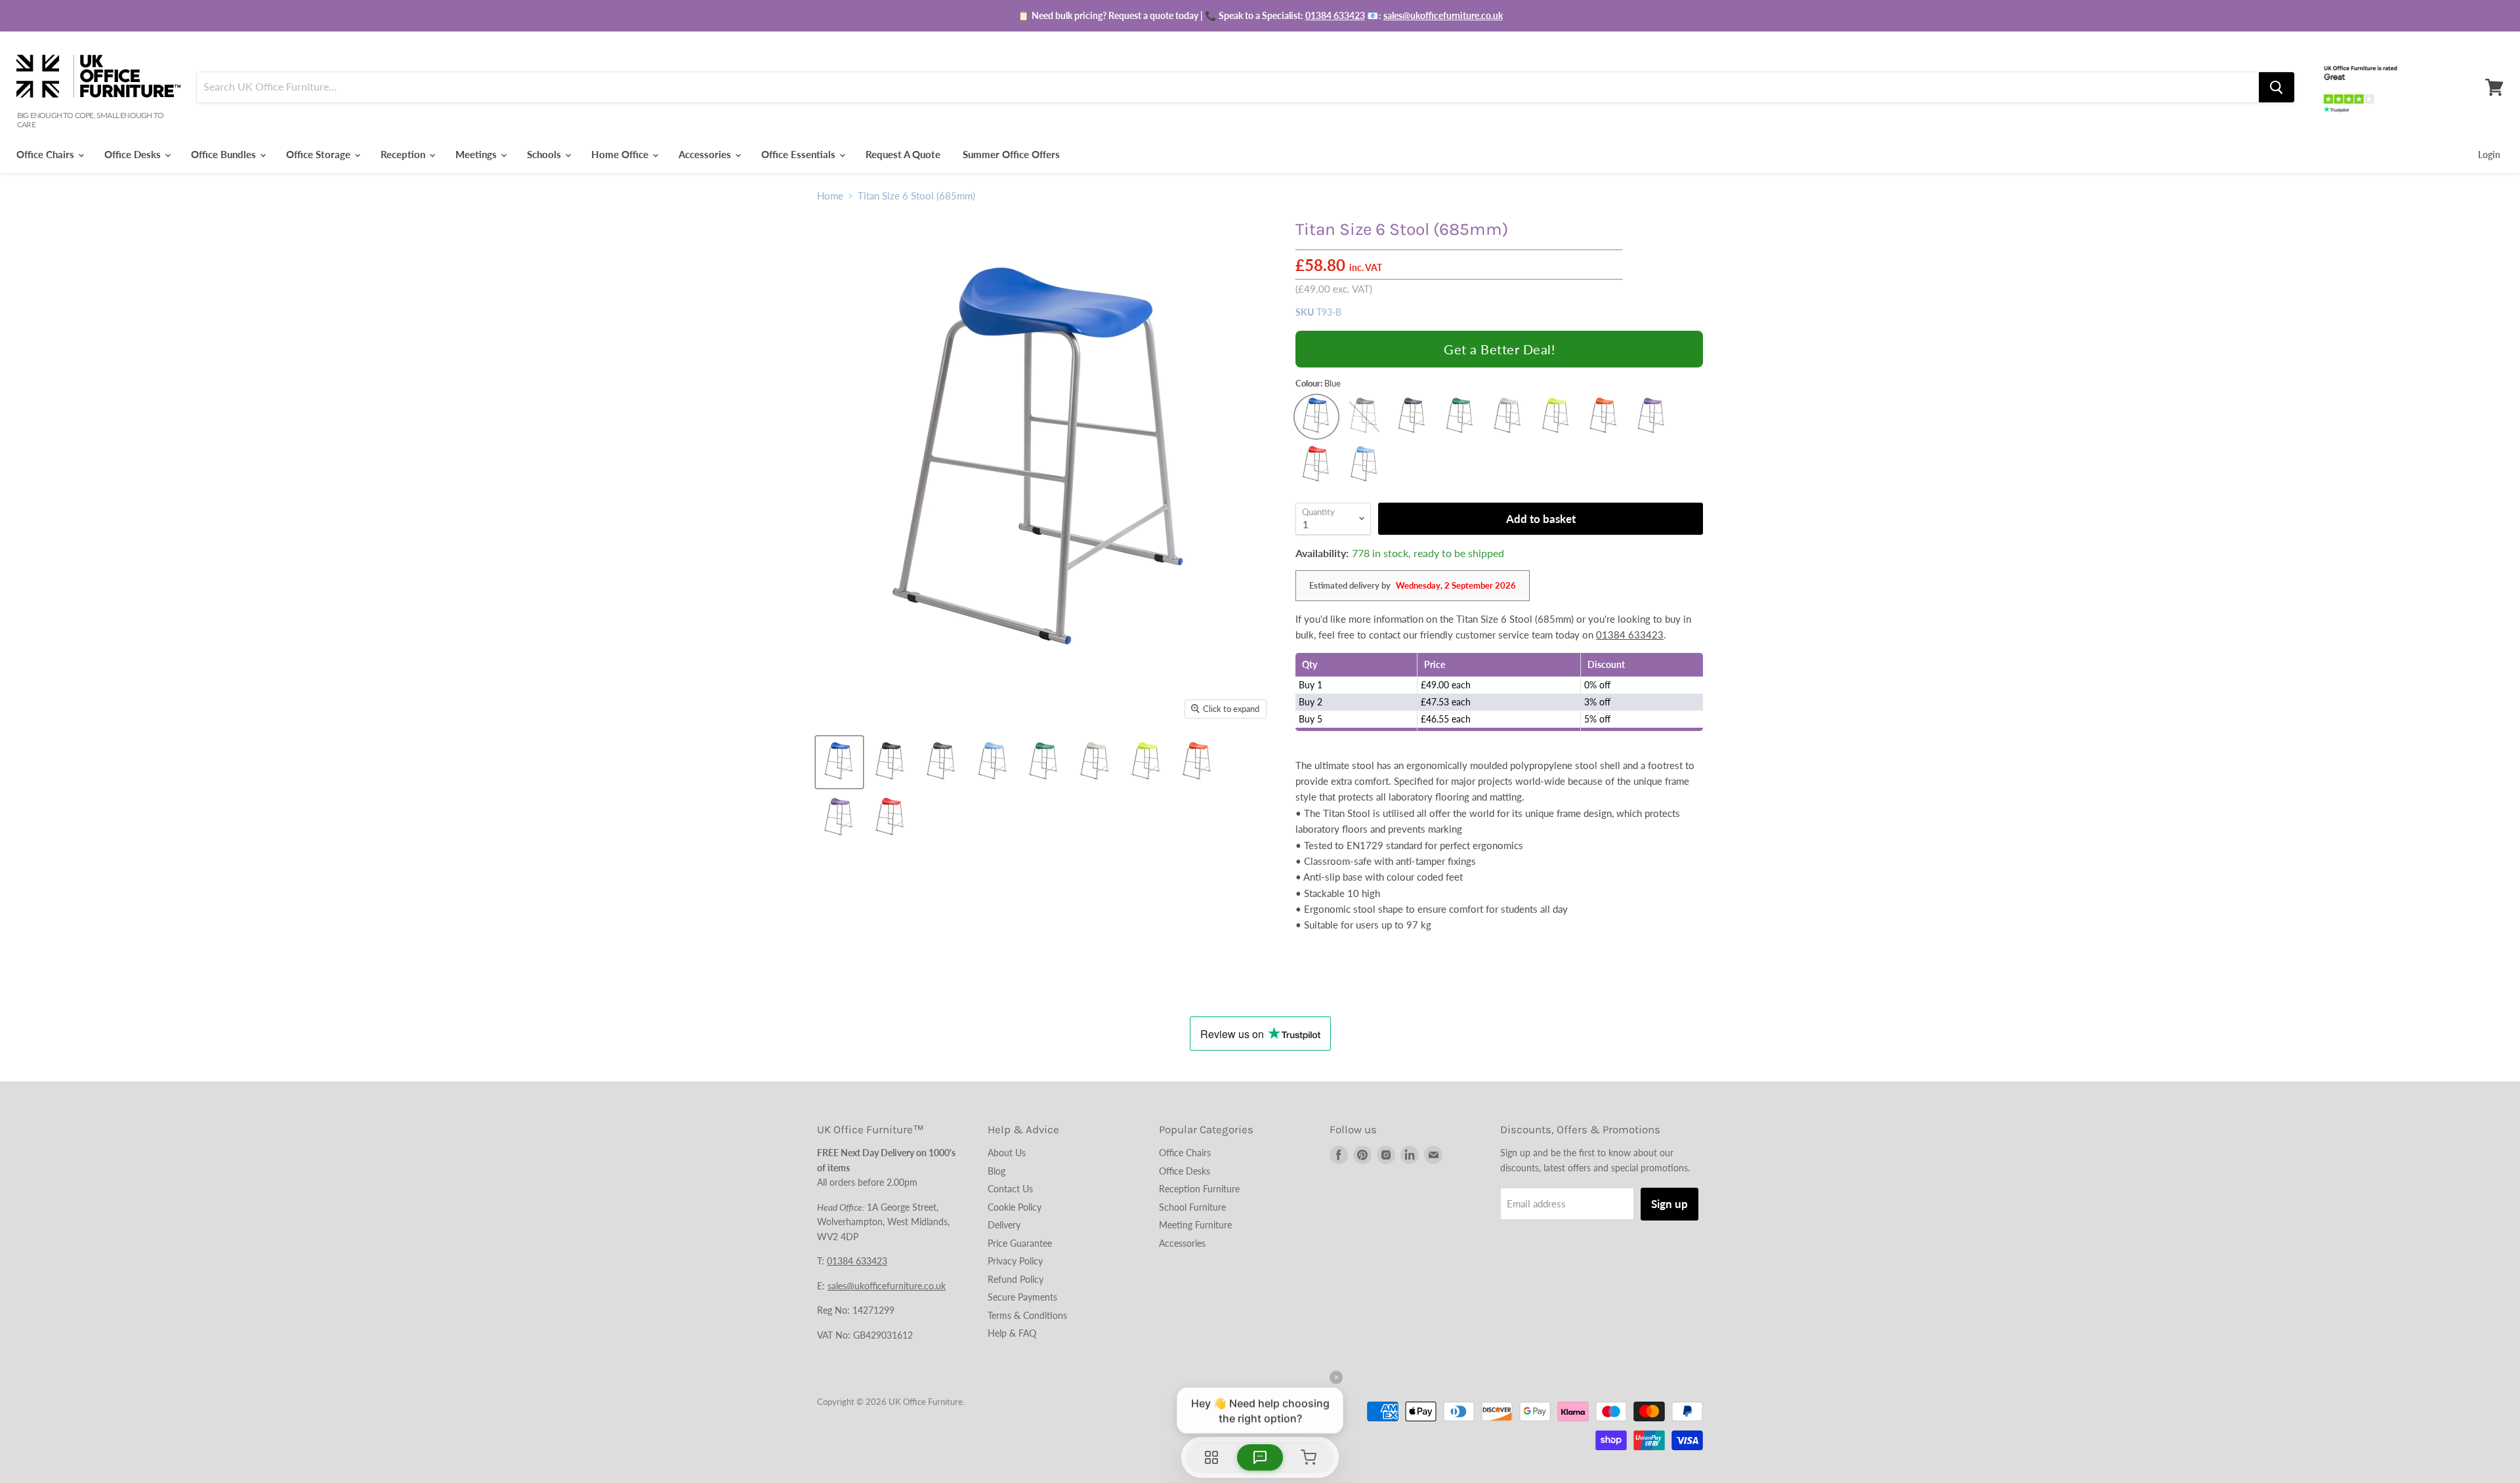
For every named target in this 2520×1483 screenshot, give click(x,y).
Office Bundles (225, 154)
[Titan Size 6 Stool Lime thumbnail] (1146, 762)
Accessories (706, 154)
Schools (545, 154)
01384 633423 (1335, 15)
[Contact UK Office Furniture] (1260, 16)
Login (2489, 155)
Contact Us (1010, 1189)
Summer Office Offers (1011, 154)
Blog (997, 1171)
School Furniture (1192, 1207)
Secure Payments (1022, 1297)
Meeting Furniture (1195, 1225)
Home (830, 196)
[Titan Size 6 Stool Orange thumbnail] (1198, 762)
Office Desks (134, 154)
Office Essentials (800, 154)
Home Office (621, 154)
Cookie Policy (1015, 1207)
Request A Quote (903, 154)
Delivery (1004, 1225)
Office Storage (320, 154)
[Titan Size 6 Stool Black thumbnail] (891, 762)
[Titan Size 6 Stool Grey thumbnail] (1095, 762)
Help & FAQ (1012, 1333)
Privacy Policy (1015, 1261)
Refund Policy (1016, 1279)
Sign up (1669, 1204)
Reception (404, 154)
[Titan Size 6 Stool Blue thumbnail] (839, 762)
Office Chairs (47, 154)
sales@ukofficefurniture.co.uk (1443, 15)
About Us (1007, 1153)
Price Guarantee (1020, 1243)
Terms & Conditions (1027, 1315)
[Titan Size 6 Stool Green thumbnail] (1044, 762)
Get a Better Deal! (1499, 349)
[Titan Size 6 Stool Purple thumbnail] (839, 818)
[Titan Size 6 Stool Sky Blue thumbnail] (993, 762)
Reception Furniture (1199, 1189)
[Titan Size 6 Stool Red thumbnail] (891, 818)
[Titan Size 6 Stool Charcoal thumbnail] (942, 762)
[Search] (2277, 87)
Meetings (477, 154)
